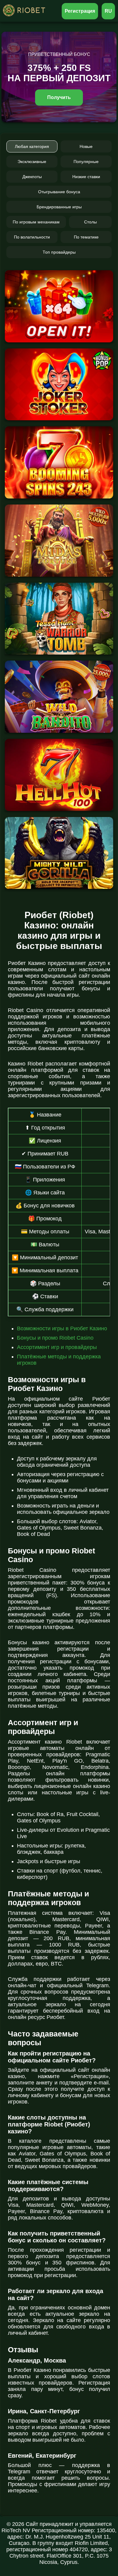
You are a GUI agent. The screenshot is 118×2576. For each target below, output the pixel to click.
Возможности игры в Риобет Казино (62, 1328)
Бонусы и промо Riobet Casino (55, 1338)
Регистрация (80, 11)
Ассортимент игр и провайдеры (57, 1347)
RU (108, 11)
